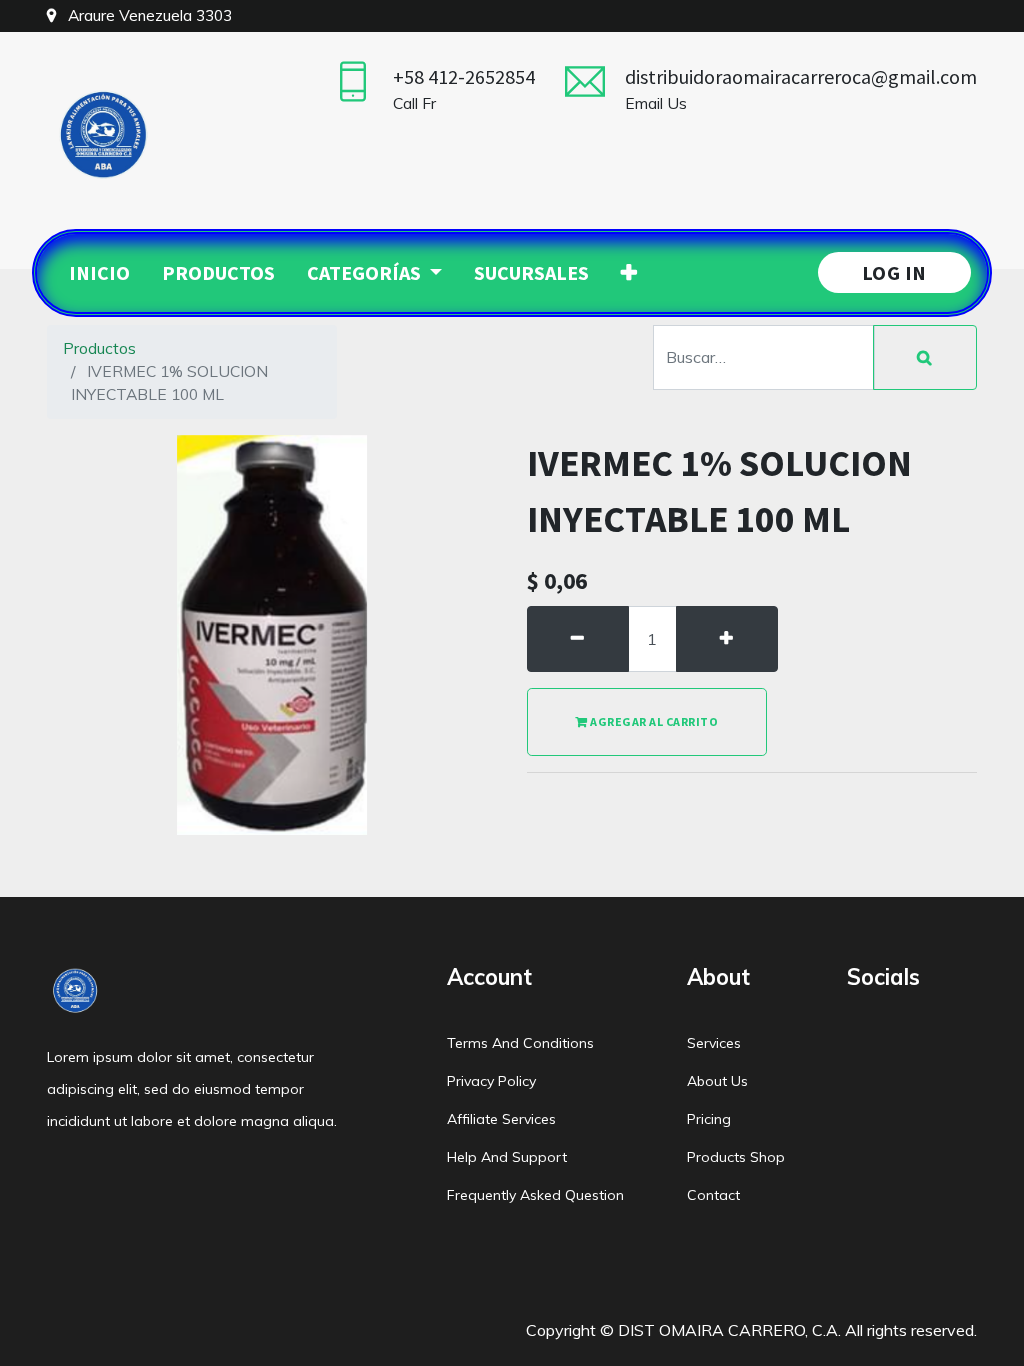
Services (714, 1043)
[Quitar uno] (578, 639)
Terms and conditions (520, 1043)
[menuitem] (99, 273)
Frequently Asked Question (535, 1195)
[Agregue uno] (727, 639)
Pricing (709, 1119)
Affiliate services (501, 1119)
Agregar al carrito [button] (653, 721)
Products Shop (736, 1157)
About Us (717, 1081)
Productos (99, 348)
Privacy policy (491, 1081)
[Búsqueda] (925, 358)
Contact (713, 1195)
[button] (629, 273)
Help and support (507, 1157)
